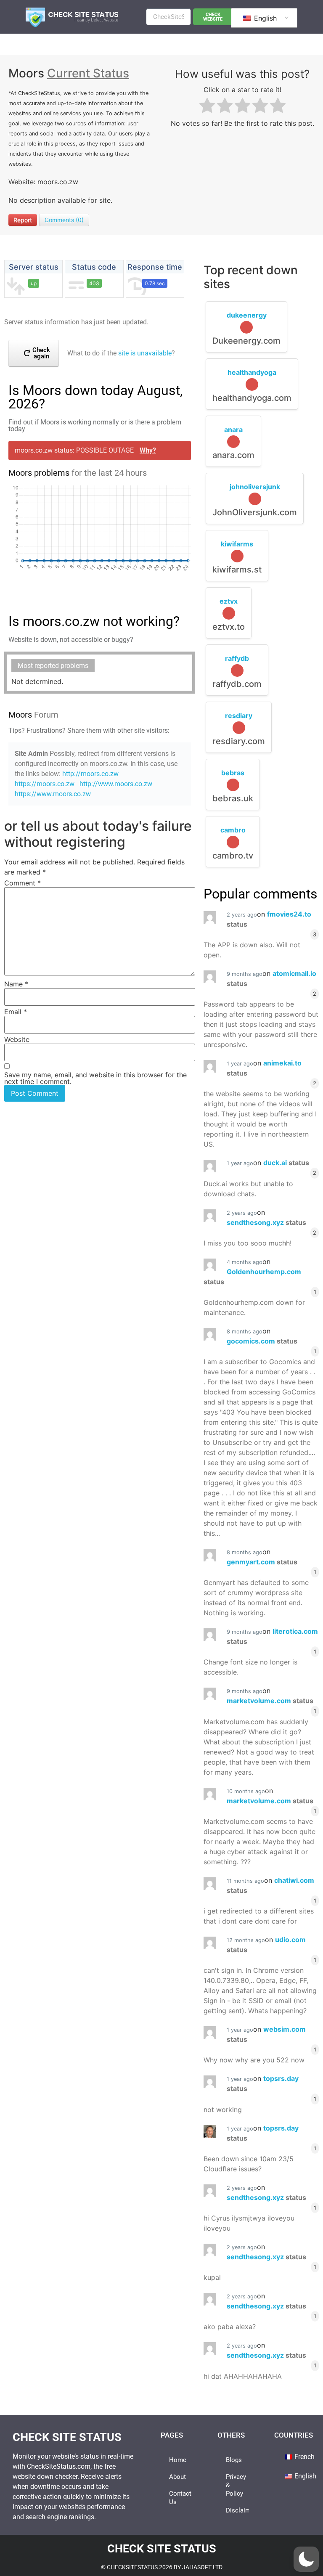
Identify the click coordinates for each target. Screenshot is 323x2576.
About (177, 2477)
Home (178, 2460)
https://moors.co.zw (45, 784)
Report (23, 220)
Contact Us (180, 2498)
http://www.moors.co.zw (116, 784)
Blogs (234, 2460)
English (264, 18)
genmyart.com (262, 1562)
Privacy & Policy (236, 2485)
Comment (23, 883)
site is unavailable (145, 353)
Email (16, 1012)
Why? (148, 450)
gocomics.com (262, 1341)
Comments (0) (64, 220)
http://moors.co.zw (90, 774)
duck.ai (286, 1163)
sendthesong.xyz (266, 1222)
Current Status (88, 73)
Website (17, 1039)
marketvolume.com (270, 1701)
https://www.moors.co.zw (53, 794)
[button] (306, 2559)
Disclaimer (238, 2510)
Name (16, 984)
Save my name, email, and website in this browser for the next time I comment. (95, 1078)
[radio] (207, 107)
